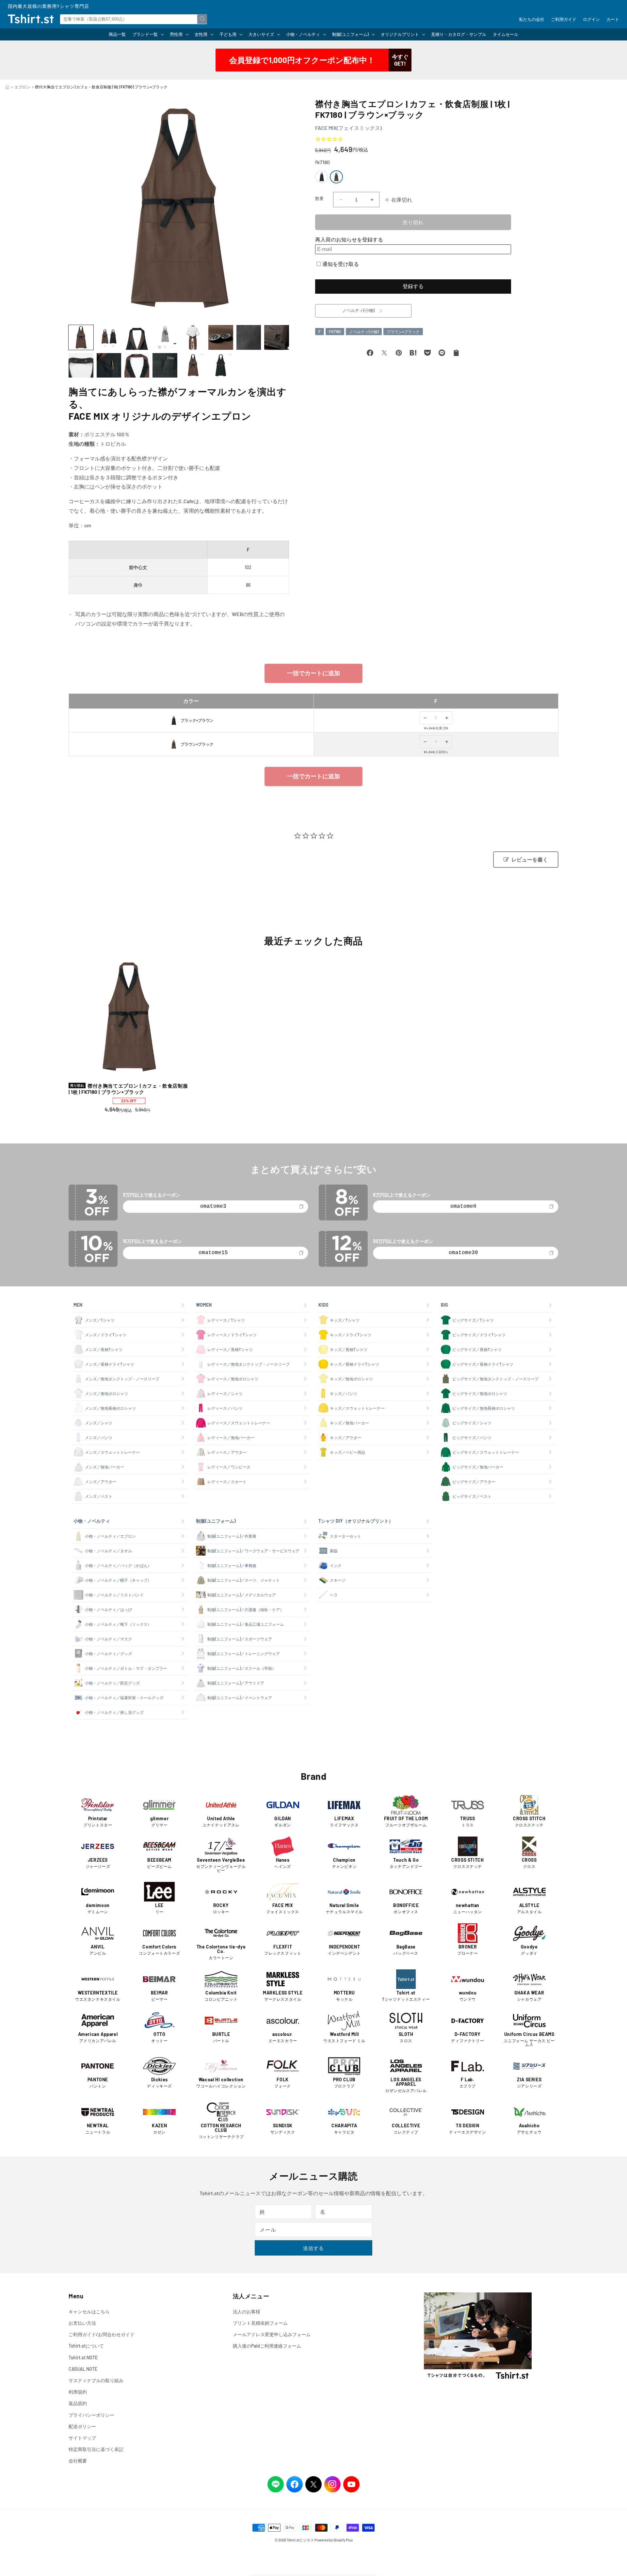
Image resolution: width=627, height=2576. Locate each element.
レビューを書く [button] (530, 860)
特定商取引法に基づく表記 (96, 2449)
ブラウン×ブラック (403, 332)
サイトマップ (82, 2438)
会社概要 (78, 2461)
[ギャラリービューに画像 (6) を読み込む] (221, 337)
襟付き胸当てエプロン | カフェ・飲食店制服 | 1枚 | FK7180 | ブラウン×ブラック (128, 1089)
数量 (320, 198)
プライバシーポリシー (91, 2415)
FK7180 (335, 332)
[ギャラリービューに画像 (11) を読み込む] (137, 365)
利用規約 (78, 2392)
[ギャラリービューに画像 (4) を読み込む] (165, 337)
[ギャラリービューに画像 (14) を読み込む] (221, 365)
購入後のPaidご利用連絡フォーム (267, 2346)
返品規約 (78, 2403)
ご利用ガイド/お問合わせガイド (102, 2334)
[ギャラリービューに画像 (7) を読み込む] (249, 337)
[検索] (202, 19)
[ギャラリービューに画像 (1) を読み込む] (81, 337)
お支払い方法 (82, 2323)
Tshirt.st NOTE (83, 2358)
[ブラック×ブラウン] (322, 177)
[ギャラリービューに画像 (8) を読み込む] (277, 337)
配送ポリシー (82, 2426)
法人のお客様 (247, 2312)
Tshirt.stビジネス (300, 2540)
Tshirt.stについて (86, 2346)
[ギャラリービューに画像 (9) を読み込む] (81, 365)
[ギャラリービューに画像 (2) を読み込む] (109, 337)
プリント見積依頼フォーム (260, 2323)
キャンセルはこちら (89, 2312)
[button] (148, 34)
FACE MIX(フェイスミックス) (348, 128)
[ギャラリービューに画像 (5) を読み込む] (193, 337)
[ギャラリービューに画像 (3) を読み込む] (137, 337)
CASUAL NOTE (83, 2369)
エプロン (22, 87)
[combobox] (134, 19)
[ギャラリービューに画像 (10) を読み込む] (109, 365)
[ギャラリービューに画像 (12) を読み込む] (165, 365)
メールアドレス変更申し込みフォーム (272, 2334)
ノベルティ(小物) (364, 332)
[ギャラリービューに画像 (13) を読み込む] (193, 365)
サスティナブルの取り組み (96, 2380)
